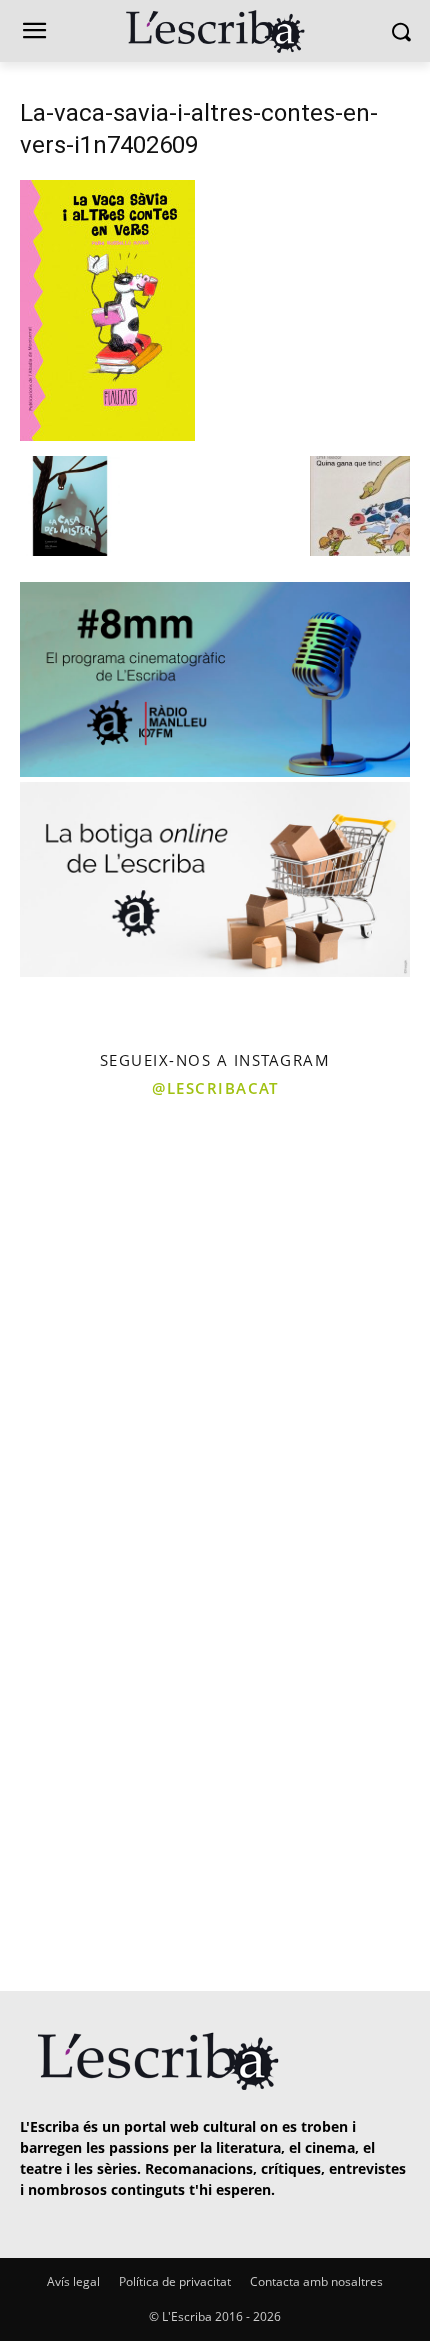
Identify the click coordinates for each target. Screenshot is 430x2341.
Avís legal (73, 2281)
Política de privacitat (175, 2281)
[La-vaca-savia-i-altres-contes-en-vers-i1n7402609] (107, 435)
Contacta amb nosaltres (316, 2281)
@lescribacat (215, 1088)
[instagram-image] (105, 1216)
